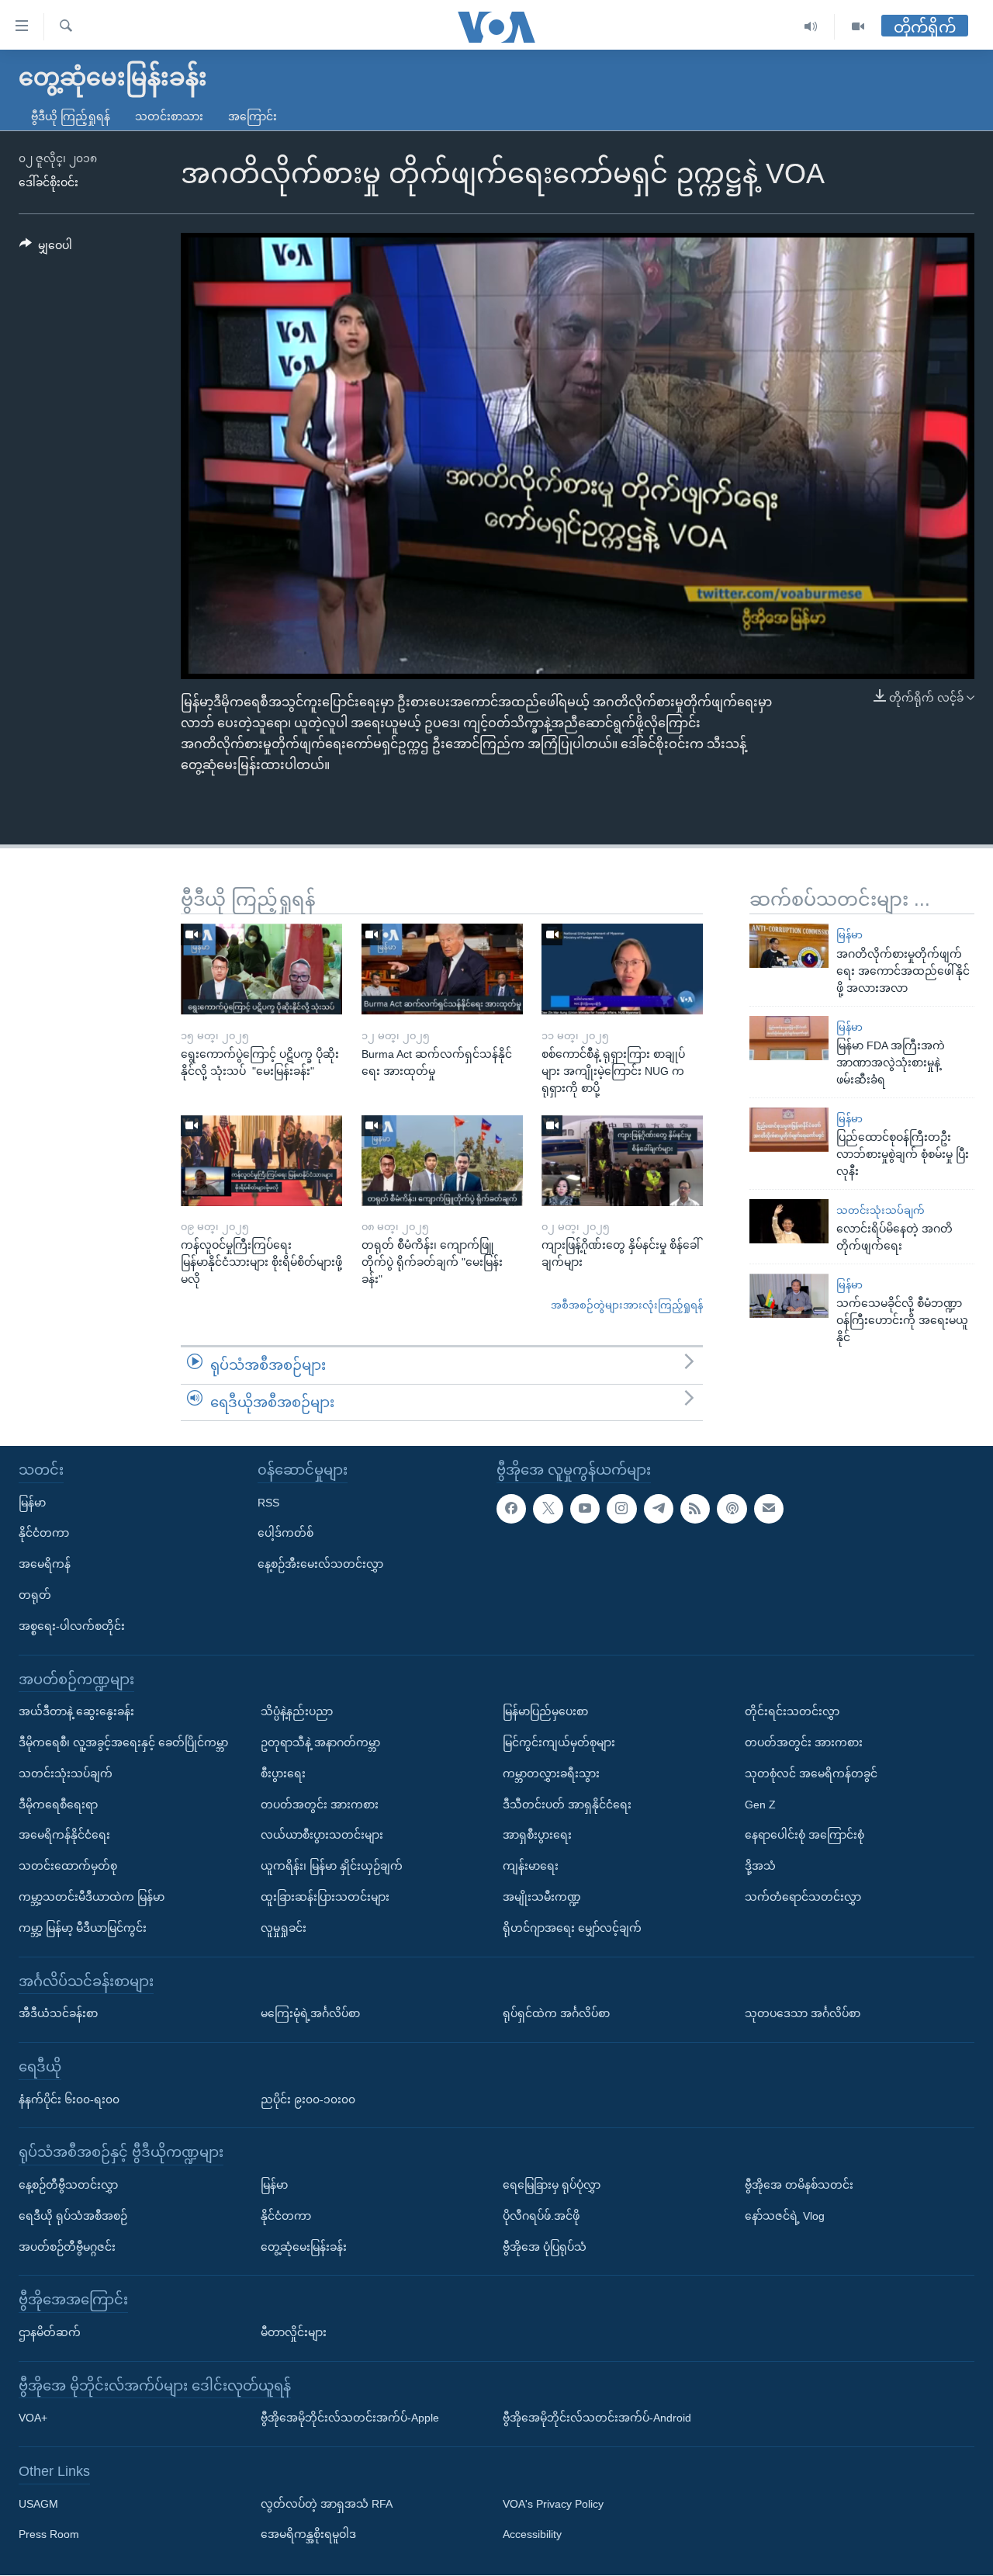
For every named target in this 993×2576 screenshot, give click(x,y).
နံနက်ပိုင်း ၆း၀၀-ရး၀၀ (69, 2099)
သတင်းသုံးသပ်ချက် (881, 1210)
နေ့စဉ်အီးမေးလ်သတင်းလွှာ (320, 1564)
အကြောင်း (253, 116)
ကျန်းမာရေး (531, 1866)
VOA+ (33, 2418)
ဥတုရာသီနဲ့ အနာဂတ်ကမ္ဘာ (320, 1742)
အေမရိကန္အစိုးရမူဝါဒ (308, 2535)
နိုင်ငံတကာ (44, 1534)
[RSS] (695, 1509)
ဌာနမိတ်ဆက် (50, 2332)
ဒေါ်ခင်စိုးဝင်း (48, 182)
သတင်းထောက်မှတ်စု (68, 1866)
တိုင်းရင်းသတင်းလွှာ (792, 1711)
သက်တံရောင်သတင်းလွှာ (803, 1897)
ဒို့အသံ (760, 1866)
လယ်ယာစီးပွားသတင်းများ (322, 1836)
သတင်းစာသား (169, 116)
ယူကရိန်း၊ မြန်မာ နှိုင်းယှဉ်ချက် (332, 1866)
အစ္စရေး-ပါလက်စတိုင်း (72, 1626)
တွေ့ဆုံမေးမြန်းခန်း (304, 2247)
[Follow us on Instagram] (621, 1509)
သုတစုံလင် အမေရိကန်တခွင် (811, 1773)
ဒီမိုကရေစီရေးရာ (58, 1805)
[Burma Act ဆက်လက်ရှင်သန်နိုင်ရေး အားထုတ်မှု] (442, 969)
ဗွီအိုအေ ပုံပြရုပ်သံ (545, 2247)
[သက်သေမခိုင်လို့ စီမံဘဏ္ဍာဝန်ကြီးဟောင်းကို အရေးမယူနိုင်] (789, 1296)
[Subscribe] (769, 1509)
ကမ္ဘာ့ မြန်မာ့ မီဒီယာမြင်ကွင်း (83, 1928)
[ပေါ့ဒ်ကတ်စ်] (732, 1509)
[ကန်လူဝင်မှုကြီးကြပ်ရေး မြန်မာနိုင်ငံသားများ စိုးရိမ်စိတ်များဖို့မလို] (261, 1161)
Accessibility (532, 2535)
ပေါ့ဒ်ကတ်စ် (285, 1534)
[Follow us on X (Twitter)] (548, 1509)
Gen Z (760, 1805)
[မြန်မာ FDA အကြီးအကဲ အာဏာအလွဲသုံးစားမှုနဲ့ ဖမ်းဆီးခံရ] (789, 1038)
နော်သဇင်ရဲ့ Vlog (785, 2216)
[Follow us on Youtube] (585, 1509)
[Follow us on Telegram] (659, 1509)
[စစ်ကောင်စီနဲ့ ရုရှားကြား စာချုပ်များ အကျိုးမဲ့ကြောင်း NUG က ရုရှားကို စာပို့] (622, 969)
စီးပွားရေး (283, 1773)
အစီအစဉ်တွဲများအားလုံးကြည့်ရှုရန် (627, 1305)
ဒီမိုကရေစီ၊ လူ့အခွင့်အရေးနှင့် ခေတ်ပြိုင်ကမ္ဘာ (123, 1742)
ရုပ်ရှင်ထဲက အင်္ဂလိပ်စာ (556, 2013)
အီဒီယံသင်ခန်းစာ (58, 2013)
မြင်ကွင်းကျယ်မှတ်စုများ (559, 1742)
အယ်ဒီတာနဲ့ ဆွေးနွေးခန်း (76, 1711)
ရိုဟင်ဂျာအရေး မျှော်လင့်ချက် (572, 1928)
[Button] (46, 248)
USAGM (38, 2504)
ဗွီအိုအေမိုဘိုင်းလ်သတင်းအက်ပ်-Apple (350, 2418)
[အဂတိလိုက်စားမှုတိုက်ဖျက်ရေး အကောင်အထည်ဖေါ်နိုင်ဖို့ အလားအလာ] (789, 946)
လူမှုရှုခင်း (284, 1928)
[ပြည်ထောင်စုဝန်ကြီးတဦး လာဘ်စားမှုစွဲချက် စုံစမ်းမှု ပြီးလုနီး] (789, 1130)
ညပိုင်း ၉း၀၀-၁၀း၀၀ (308, 2099)
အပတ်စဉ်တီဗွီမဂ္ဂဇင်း (67, 2247)
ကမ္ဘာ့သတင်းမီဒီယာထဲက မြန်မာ (92, 1897)
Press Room (49, 2535)
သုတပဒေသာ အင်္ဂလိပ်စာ (803, 2013)
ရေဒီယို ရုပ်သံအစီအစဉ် (73, 2216)
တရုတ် (35, 1595)
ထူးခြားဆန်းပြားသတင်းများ (325, 1897)
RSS (268, 1503)
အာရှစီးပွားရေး (537, 1836)
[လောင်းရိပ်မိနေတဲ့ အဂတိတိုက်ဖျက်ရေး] (789, 1221)
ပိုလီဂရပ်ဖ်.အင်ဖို (541, 2216)
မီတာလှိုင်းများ (294, 2332)
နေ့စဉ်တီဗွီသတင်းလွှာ (68, 2185)
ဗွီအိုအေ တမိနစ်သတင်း (799, 2185)
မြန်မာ (849, 935)
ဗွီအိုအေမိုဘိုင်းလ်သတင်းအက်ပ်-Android (597, 2418)
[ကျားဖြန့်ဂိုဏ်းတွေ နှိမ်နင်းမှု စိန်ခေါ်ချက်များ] (622, 1161)
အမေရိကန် (45, 1564)
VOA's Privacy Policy (553, 2504)
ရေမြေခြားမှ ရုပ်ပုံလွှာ (552, 2185)
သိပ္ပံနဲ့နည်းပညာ (297, 1711)
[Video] (858, 27)
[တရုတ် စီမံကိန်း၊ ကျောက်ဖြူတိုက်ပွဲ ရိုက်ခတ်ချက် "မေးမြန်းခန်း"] (442, 1161)
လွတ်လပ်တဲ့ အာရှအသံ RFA (327, 2504)
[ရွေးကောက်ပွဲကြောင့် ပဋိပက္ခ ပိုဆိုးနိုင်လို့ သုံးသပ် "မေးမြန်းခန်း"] (261, 969)
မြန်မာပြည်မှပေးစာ (545, 1711)
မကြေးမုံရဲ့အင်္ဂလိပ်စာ (310, 2013)
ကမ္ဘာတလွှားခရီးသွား (551, 1773)
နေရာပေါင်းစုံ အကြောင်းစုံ (804, 1836)
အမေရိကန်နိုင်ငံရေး (64, 1836)
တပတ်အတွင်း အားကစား (320, 1805)
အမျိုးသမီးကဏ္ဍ (542, 1897)
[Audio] (811, 27)
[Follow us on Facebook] (511, 1509)
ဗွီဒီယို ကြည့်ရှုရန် (71, 116)
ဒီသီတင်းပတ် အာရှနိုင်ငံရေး (567, 1805)
